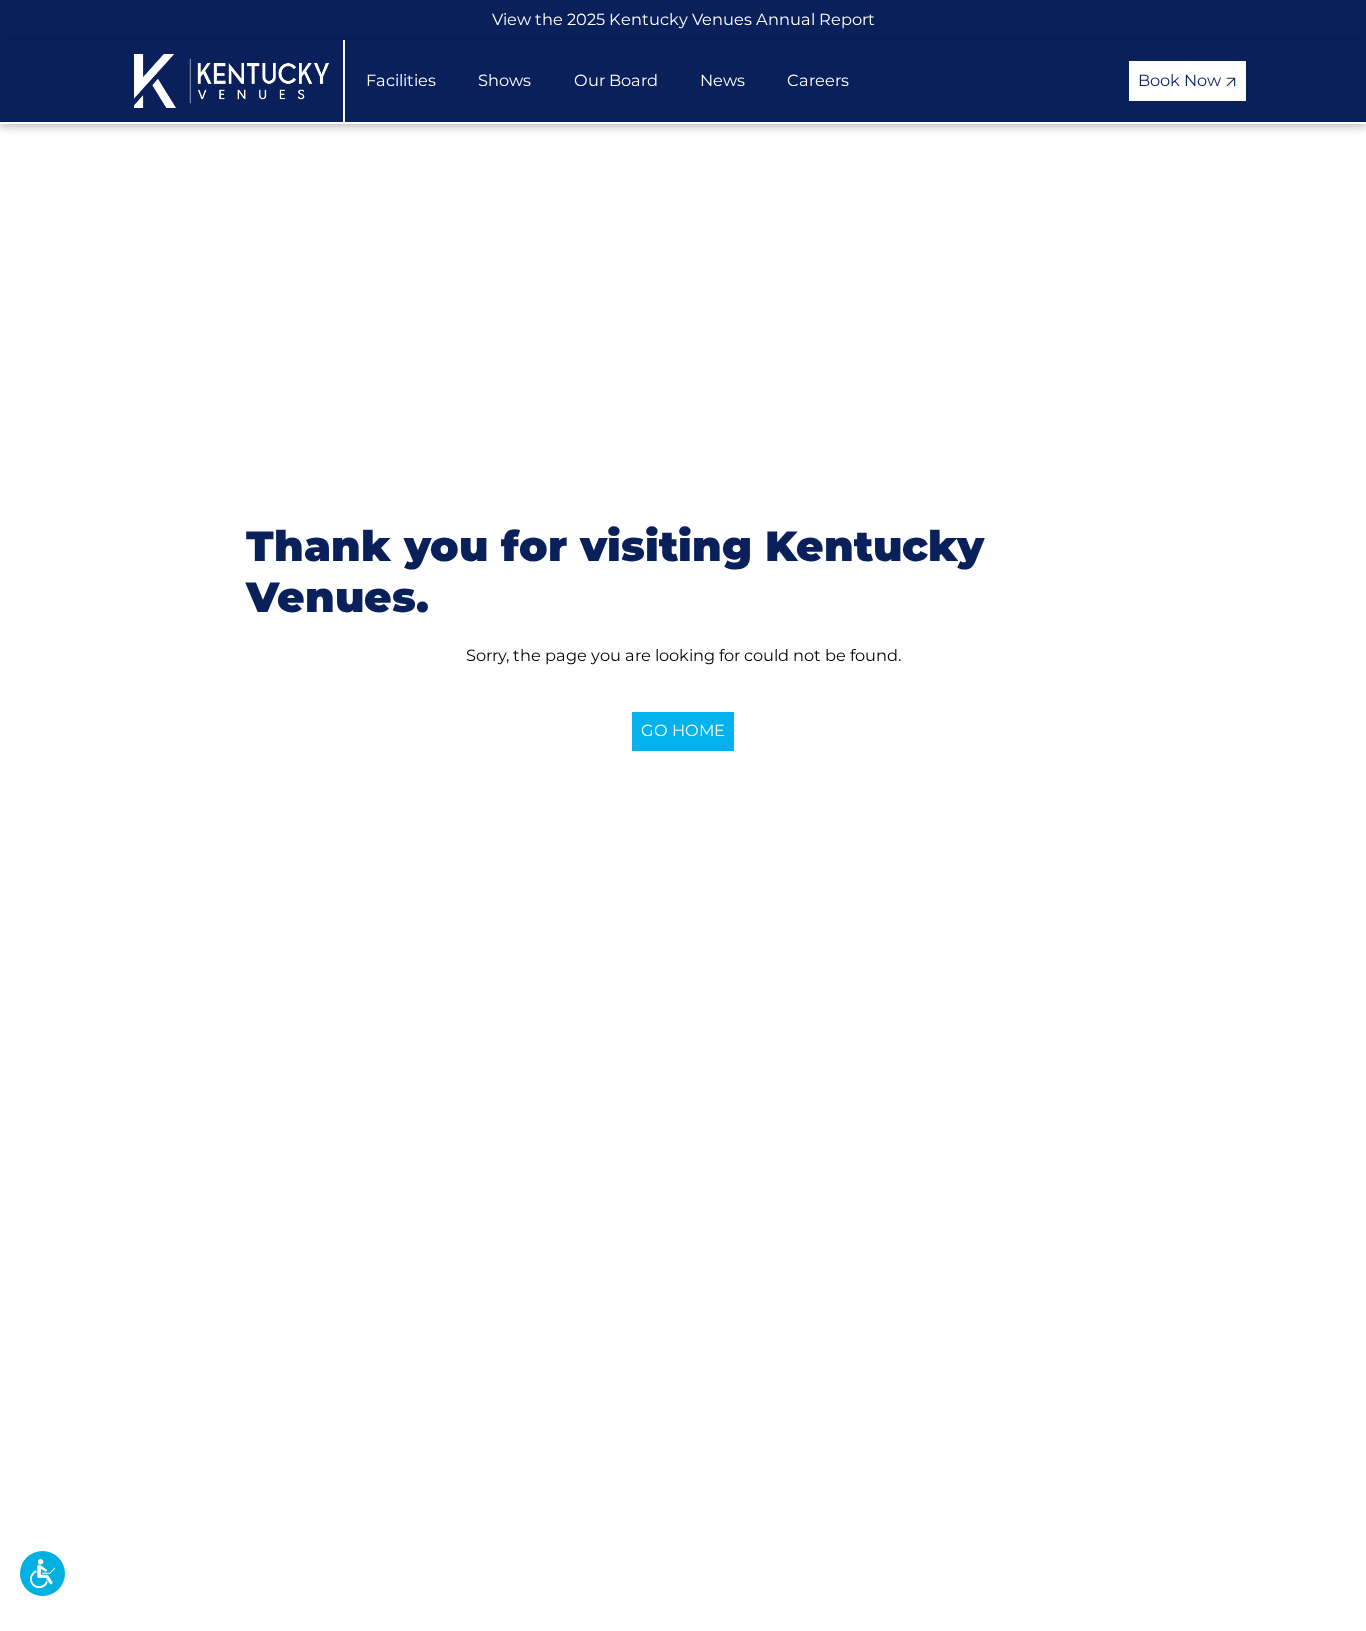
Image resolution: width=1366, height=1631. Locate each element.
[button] (42, 1573)
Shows (504, 80)
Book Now (1181, 80)
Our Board (616, 80)
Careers (818, 80)
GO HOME (683, 730)
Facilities (401, 80)
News (722, 80)
